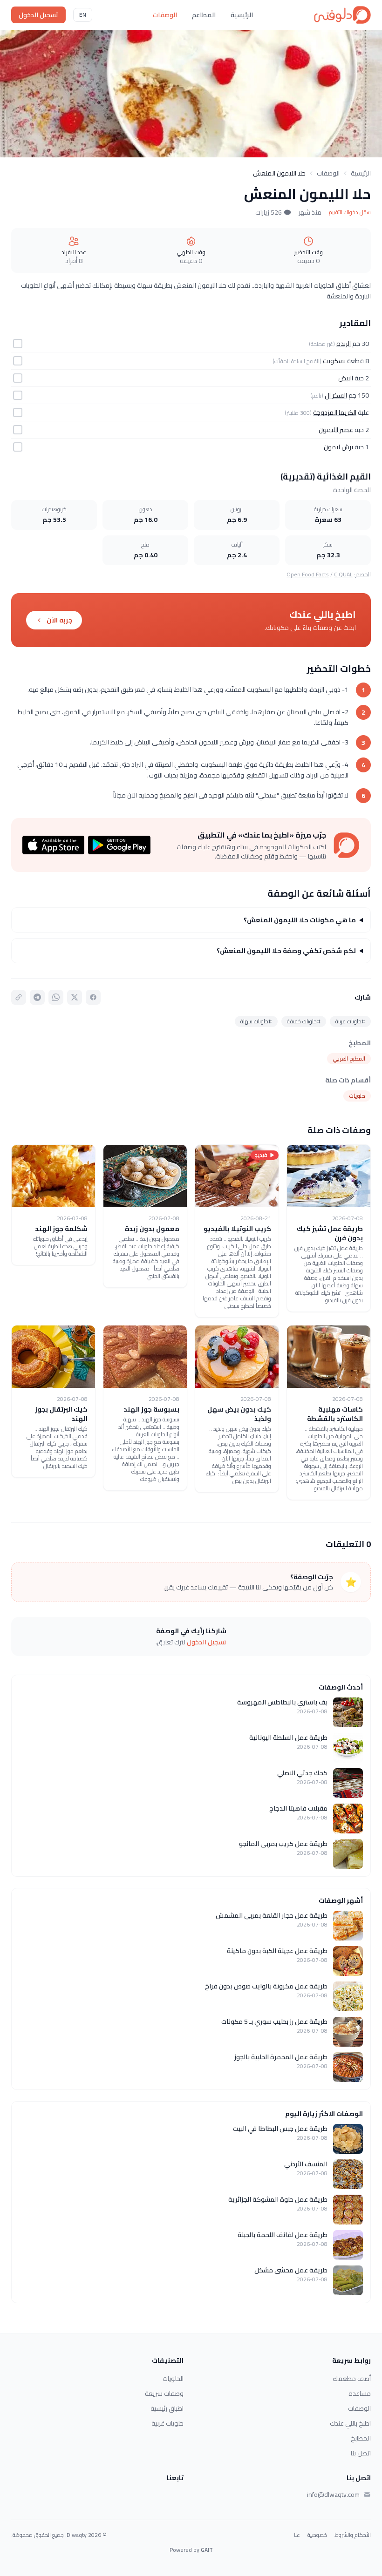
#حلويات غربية (350, 1021)
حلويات (357, 1096)
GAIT (207, 2550)
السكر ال (336, 395)
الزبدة (344, 344)
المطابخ (361, 2438)
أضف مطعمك (352, 2379)
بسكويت (334, 361)
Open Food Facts (308, 574)
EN (83, 15)
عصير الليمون (336, 430)
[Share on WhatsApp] (56, 997)
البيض (346, 378)
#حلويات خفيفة (304, 1021)
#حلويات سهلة (256, 1021)
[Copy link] (19, 997)
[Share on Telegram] (37, 997)
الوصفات (165, 15)
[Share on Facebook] (93, 997)
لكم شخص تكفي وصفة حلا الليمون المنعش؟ (286, 951)
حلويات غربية (167, 2423)
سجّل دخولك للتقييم (350, 212)
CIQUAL (343, 574)
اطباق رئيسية (167, 2408)
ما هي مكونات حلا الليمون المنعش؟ (300, 920)
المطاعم (204, 15)
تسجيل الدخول (38, 15)
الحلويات (173, 2379)
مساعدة (360, 2393)
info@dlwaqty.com (333, 2495)
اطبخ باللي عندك (350, 2423)
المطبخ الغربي (349, 1058)
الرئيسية (242, 15)
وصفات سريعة (164, 2393)
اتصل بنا (361, 2453)
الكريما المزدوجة (335, 412)
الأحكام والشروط (353, 2535)
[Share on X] (75, 997)
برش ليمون (338, 447)
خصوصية (317, 2535)
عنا (297, 2535)
